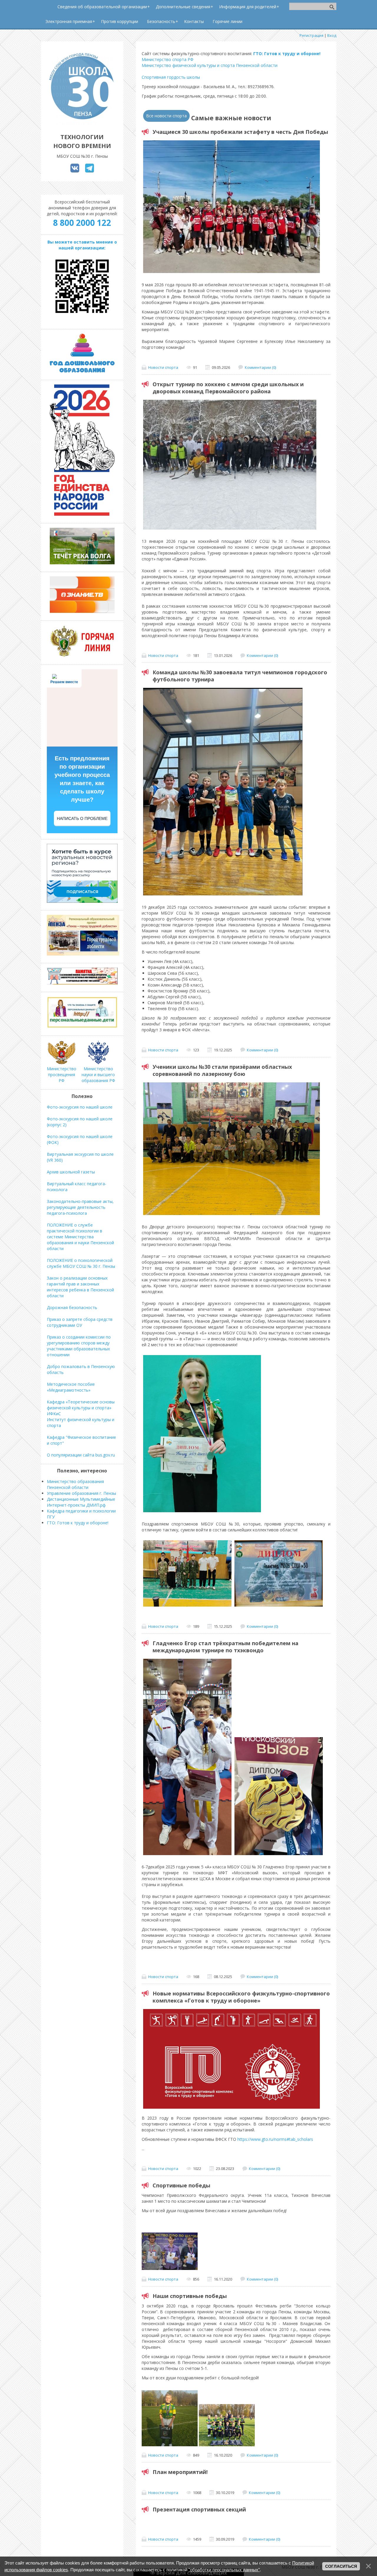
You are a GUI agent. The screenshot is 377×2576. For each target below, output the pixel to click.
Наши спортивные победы (190, 2296)
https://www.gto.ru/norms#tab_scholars (275, 2139)
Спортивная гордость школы (171, 77)
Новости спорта (163, 367)
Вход (332, 35)
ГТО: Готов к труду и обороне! (287, 54)
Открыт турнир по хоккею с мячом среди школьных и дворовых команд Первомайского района (228, 388)
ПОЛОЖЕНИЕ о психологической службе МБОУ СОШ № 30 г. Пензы (81, 1263)
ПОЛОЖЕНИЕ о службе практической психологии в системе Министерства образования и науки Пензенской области (80, 1237)
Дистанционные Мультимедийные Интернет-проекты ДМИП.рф (81, 1502)
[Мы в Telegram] (90, 171)
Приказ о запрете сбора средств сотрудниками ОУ (80, 1322)
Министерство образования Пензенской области (75, 1484)
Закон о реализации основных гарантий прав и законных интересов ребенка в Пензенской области (80, 1287)
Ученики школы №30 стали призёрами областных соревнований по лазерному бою (222, 1070)
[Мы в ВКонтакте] (75, 171)
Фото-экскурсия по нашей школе (80, 1107)
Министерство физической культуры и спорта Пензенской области (210, 65)
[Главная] (82, 124)
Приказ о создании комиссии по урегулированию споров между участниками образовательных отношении (79, 1346)
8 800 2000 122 (82, 223)
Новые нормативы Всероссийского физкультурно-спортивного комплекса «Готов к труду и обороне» (241, 1997)
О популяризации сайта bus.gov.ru (81, 1455)
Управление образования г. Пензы (81, 1493)
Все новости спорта (166, 116)
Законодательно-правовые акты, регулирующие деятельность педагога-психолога (80, 1207)
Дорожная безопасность (72, 1307)
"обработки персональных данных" (224, 2570)
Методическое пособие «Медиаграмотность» (71, 1387)
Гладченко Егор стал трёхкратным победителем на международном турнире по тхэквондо (225, 1647)
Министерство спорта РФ (168, 59)
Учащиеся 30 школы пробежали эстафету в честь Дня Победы (240, 132)
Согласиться (341, 2566)
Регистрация (311, 35)
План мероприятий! (180, 2472)
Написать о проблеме (82, 818)
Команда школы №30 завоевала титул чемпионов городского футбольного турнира (240, 676)
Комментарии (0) (260, 367)
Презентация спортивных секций (199, 2509)
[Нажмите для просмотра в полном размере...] (170, 2268)
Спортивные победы (181, 2185)
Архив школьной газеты (71, 1172)
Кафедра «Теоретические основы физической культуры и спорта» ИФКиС (81, 1408)
